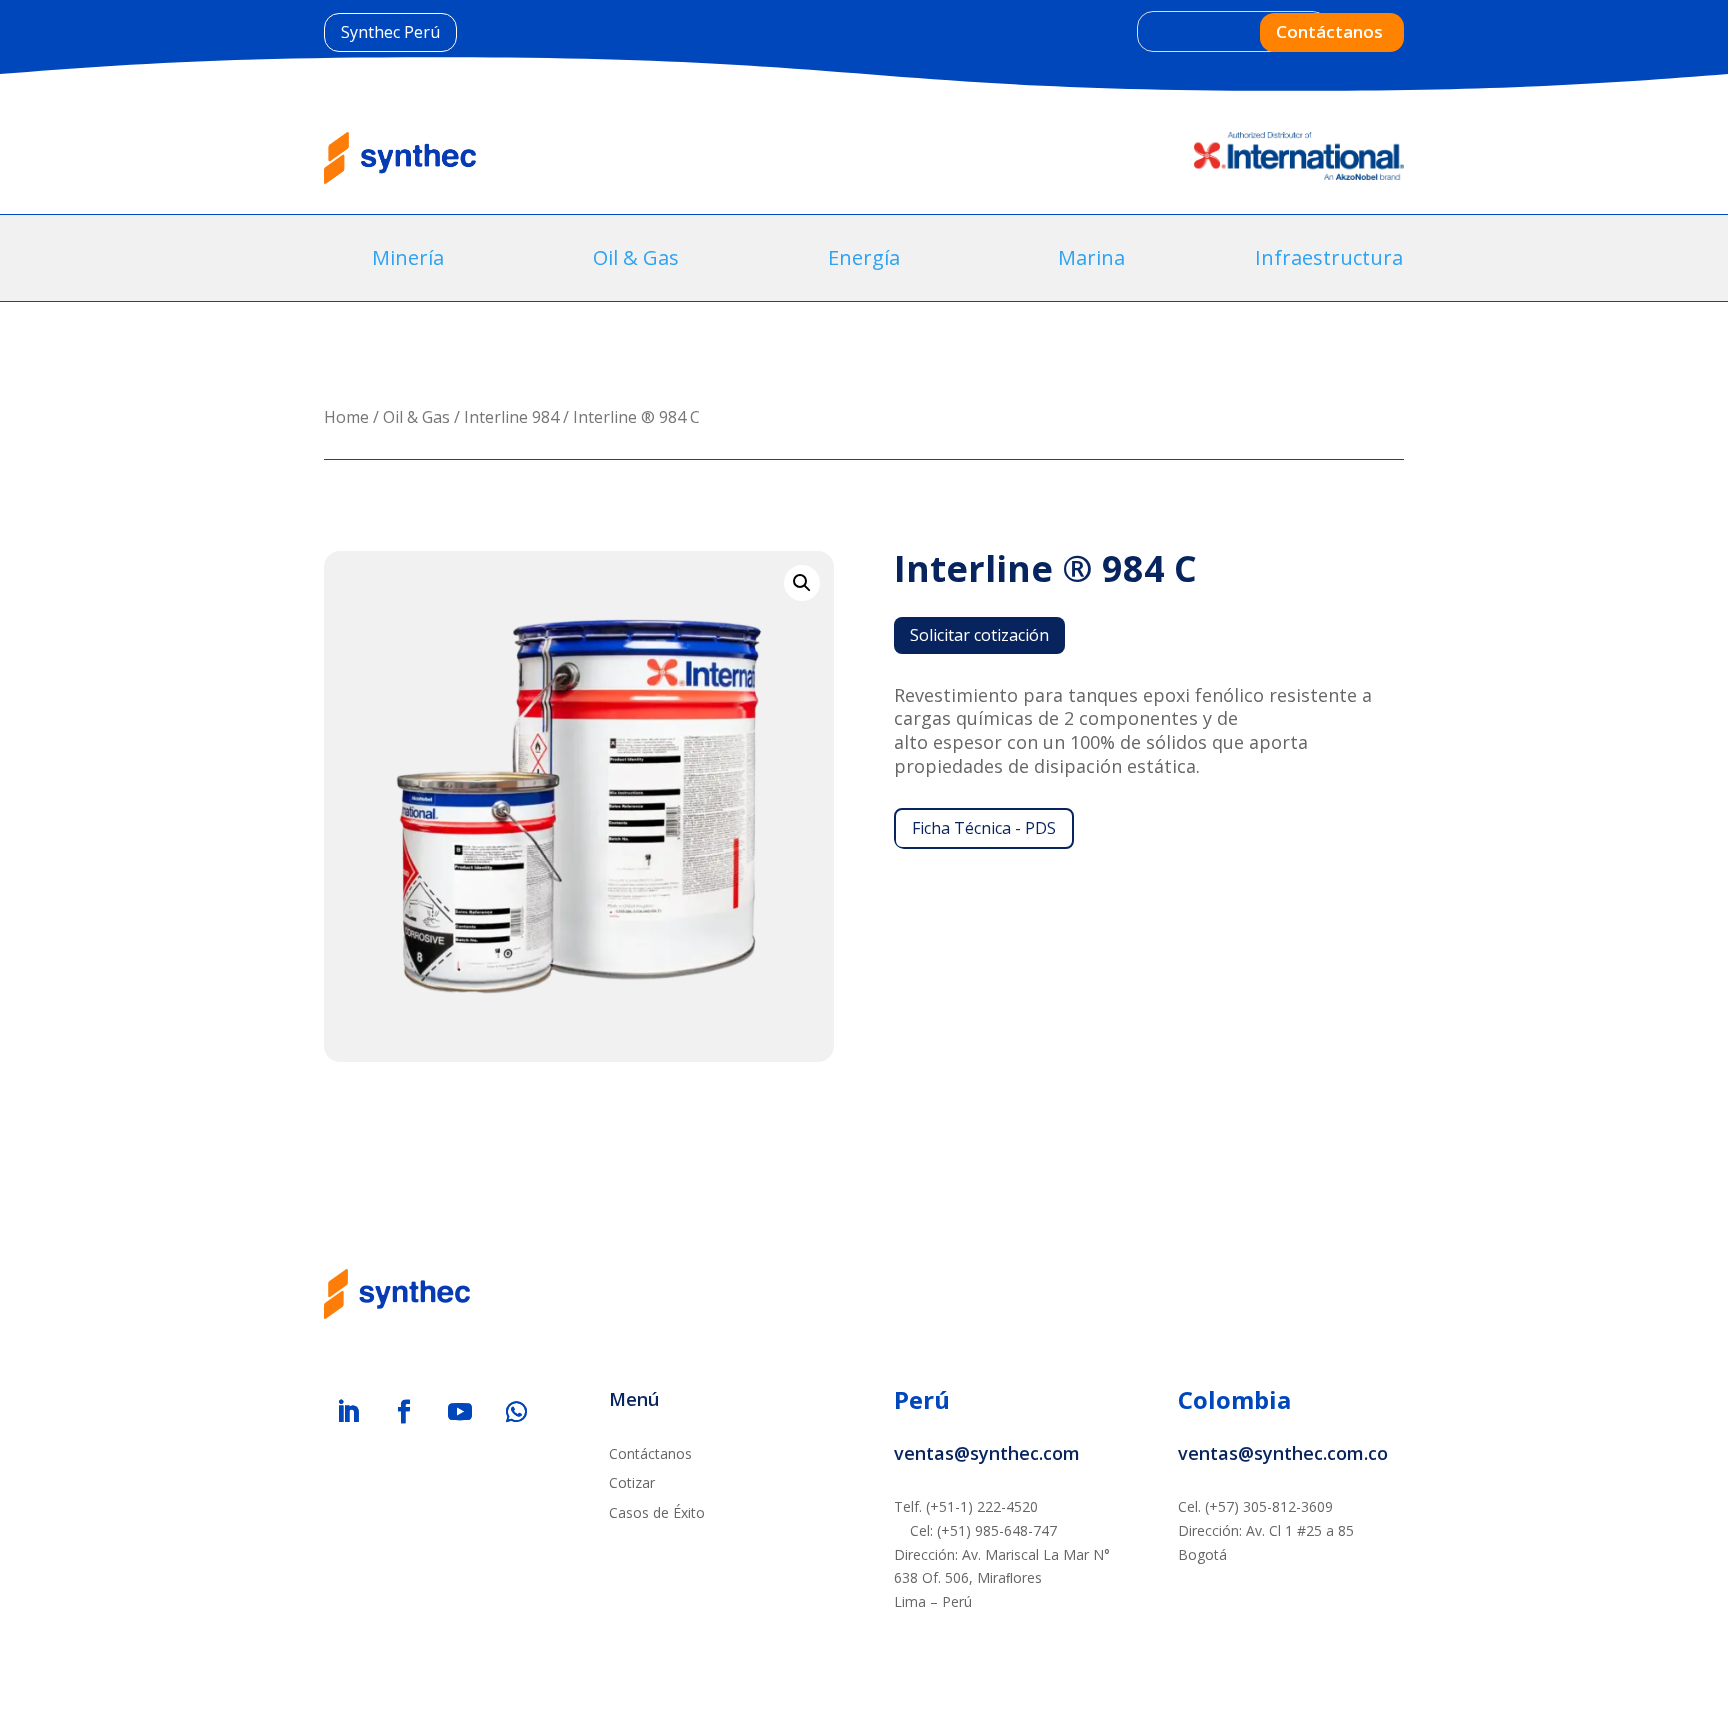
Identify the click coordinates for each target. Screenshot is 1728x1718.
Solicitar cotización (979, 635)
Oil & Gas (636, 257)
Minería (408, 257)
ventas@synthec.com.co (1283, 1453)
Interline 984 (511, 417)
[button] (802, 583)
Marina (1091, 257)
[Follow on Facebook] (404, 1412)
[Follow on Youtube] (460, 1412)
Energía (864, 257)
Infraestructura (1329, 257)
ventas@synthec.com (987, 1453)
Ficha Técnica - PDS (984, 828)
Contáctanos (1329, 31)
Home (346, 417)
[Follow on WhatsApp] (516, 1412)
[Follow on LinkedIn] (348, 1412)
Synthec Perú (390, 32)
